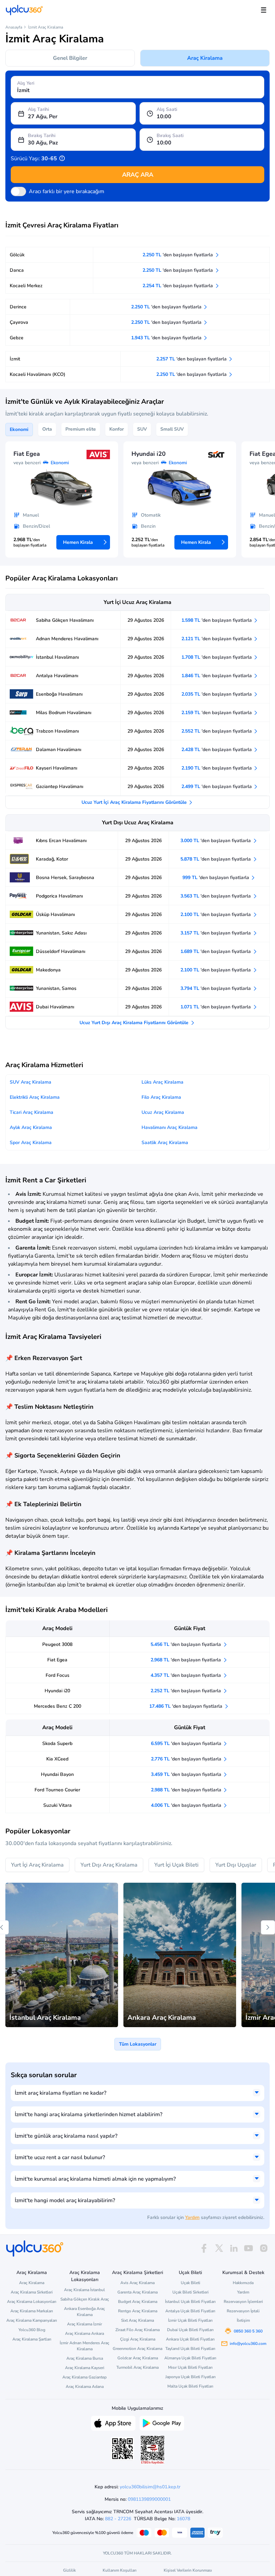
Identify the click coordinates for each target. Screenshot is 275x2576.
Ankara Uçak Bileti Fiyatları (190, 2339)
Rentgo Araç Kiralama (138, 2311)
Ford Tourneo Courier (57, 1790)
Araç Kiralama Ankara (85, 2333)
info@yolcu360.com (248, 2344)
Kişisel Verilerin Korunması (188, 2570)
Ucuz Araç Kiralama (163, 1112)
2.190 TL (217, 768)
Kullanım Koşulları (120, 2570)
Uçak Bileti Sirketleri (190, 2292)
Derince (18, 307)
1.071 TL (216, 1007)
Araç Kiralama (205, 58)
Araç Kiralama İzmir (85, 2324)
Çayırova (19, 322)
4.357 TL (186, 1675)
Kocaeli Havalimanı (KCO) (38, 374)
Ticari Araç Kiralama (32, 1112)
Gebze (17, 338)
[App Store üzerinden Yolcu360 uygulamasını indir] (113, 2422)
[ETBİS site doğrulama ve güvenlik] (153, 2450)
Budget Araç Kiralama (138, 2302)
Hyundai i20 (57, 1691)
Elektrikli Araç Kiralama (35, 1097)
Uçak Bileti (190, 2283)
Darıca (17, 270)
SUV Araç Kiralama (31, 1082)
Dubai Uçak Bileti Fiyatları (190, 2330)
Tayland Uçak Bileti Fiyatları (190, 2349)
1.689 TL (216, 951)
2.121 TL (217, 639)
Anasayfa (14, 27)
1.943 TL (167, 338)
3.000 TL (216, 841)
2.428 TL (217, 750)
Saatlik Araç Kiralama (165, 1143)
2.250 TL (178, 255)
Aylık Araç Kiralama (31, 1127)
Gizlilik (69, 2570)
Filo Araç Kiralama (161, 1097)
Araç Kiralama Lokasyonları (32, 2302)
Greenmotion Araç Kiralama (137, 2349)
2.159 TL (217, 713)
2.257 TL (192, 359)
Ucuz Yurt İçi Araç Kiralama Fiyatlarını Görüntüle (135, 802)
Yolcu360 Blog (32, 2330)
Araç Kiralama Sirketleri (32, 2292)
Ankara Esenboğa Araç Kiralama (85, 2312)
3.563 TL (216, 896)
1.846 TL (217, 676)
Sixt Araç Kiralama (137, 2320)
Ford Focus (58, 1675)
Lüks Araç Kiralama (162, 1082)
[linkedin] (234, 2248)
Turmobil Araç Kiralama (137, 2367)
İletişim (243, 2320)
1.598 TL (217, 620)
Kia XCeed (57, 1759)
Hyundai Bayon (57, 1774)
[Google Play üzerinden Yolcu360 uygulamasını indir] (162, 2422)
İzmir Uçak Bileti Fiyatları (190, 2320)
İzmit (15, 359)
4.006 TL (187, 1805)
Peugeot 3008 (57, 1644)
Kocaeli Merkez (26, 286)
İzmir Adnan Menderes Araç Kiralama (85, 2346)
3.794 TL (216, 988)
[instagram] (264, 2248)
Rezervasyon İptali (243, 2311)
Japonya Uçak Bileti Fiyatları (190, 2377)
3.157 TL (216, 933)
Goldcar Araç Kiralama (138, 2358)
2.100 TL (216, 914)
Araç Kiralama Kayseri (85, 2368)
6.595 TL (187, 1743)
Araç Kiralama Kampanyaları (32, 2320)
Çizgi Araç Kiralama (138, 2339)
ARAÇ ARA (138, 175)
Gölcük (17, 255)
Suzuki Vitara (58, 1805)
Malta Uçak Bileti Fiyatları (190, 2386)
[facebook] (204, 2248)
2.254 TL (178, 286)
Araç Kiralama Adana (85, 2387)
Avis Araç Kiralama (137, 2283)
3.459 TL (187, 1774)
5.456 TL (186, 1644)
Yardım (192, 2217)
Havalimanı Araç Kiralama (170, 1127)
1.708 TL (217, 657)
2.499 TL (217, 787)
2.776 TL (187, 1759)
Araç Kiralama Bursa (85, 2358)
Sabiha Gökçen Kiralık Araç (85, 2299)
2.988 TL (187, 1790)
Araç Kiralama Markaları (32, 2311)
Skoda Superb (57, 1743)
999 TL (216, 878)
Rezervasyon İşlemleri (243, 2302)
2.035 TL (217, 694)
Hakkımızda (243, 2283)
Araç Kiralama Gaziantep (85, 2377)
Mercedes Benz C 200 (58, 1706)
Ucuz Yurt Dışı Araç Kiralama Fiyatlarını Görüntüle (135, 1023)
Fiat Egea (57, 1660)
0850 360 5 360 (248, 2331)
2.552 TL (217, 731)
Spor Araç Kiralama (31, 1143)
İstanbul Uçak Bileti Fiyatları (190, 2302)
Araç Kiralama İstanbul (85, 2290)
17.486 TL (186, 1706)
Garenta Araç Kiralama (137, 2292)
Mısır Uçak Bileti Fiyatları (190, 2367)
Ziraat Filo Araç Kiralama (137, 2330)
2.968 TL (186, 1660)
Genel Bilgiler (70, 58)
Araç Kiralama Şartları (32, 2339)
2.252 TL (186, 1691)
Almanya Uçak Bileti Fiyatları (190, 2358)
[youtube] (249, 2248)
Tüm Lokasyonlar (138, 2044)
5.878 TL (216, 859)
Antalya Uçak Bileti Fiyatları (190, 2311)
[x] (219, 2248)
